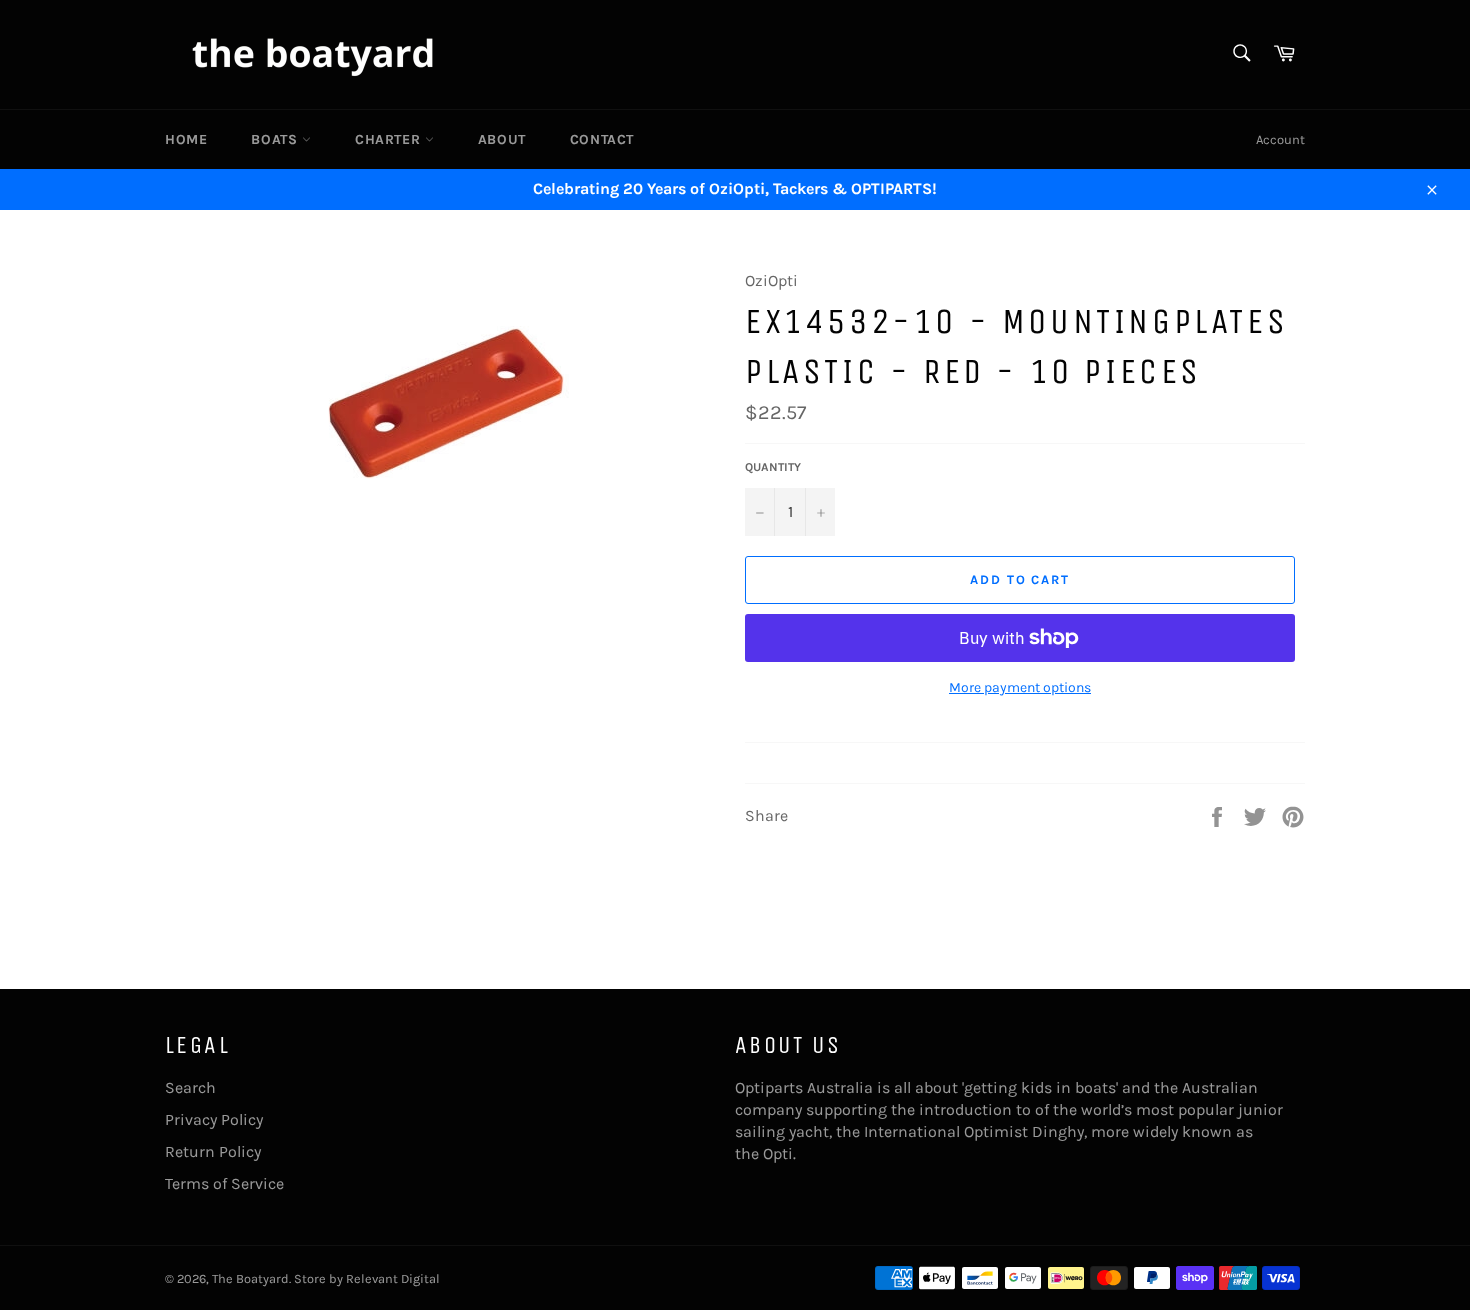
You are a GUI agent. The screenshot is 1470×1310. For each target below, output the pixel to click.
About (502, 139)
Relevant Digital (393, 1278)
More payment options (1020, 687)
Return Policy (213, 1151)
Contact (602, 139)
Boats (276, 139)
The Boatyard (250, 1278)
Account (1280, 139)
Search (190, 1087)
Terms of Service (224, 1183)
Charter (390, 139)
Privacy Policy (214, 1119)
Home (186, 139)
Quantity (773, 467)
